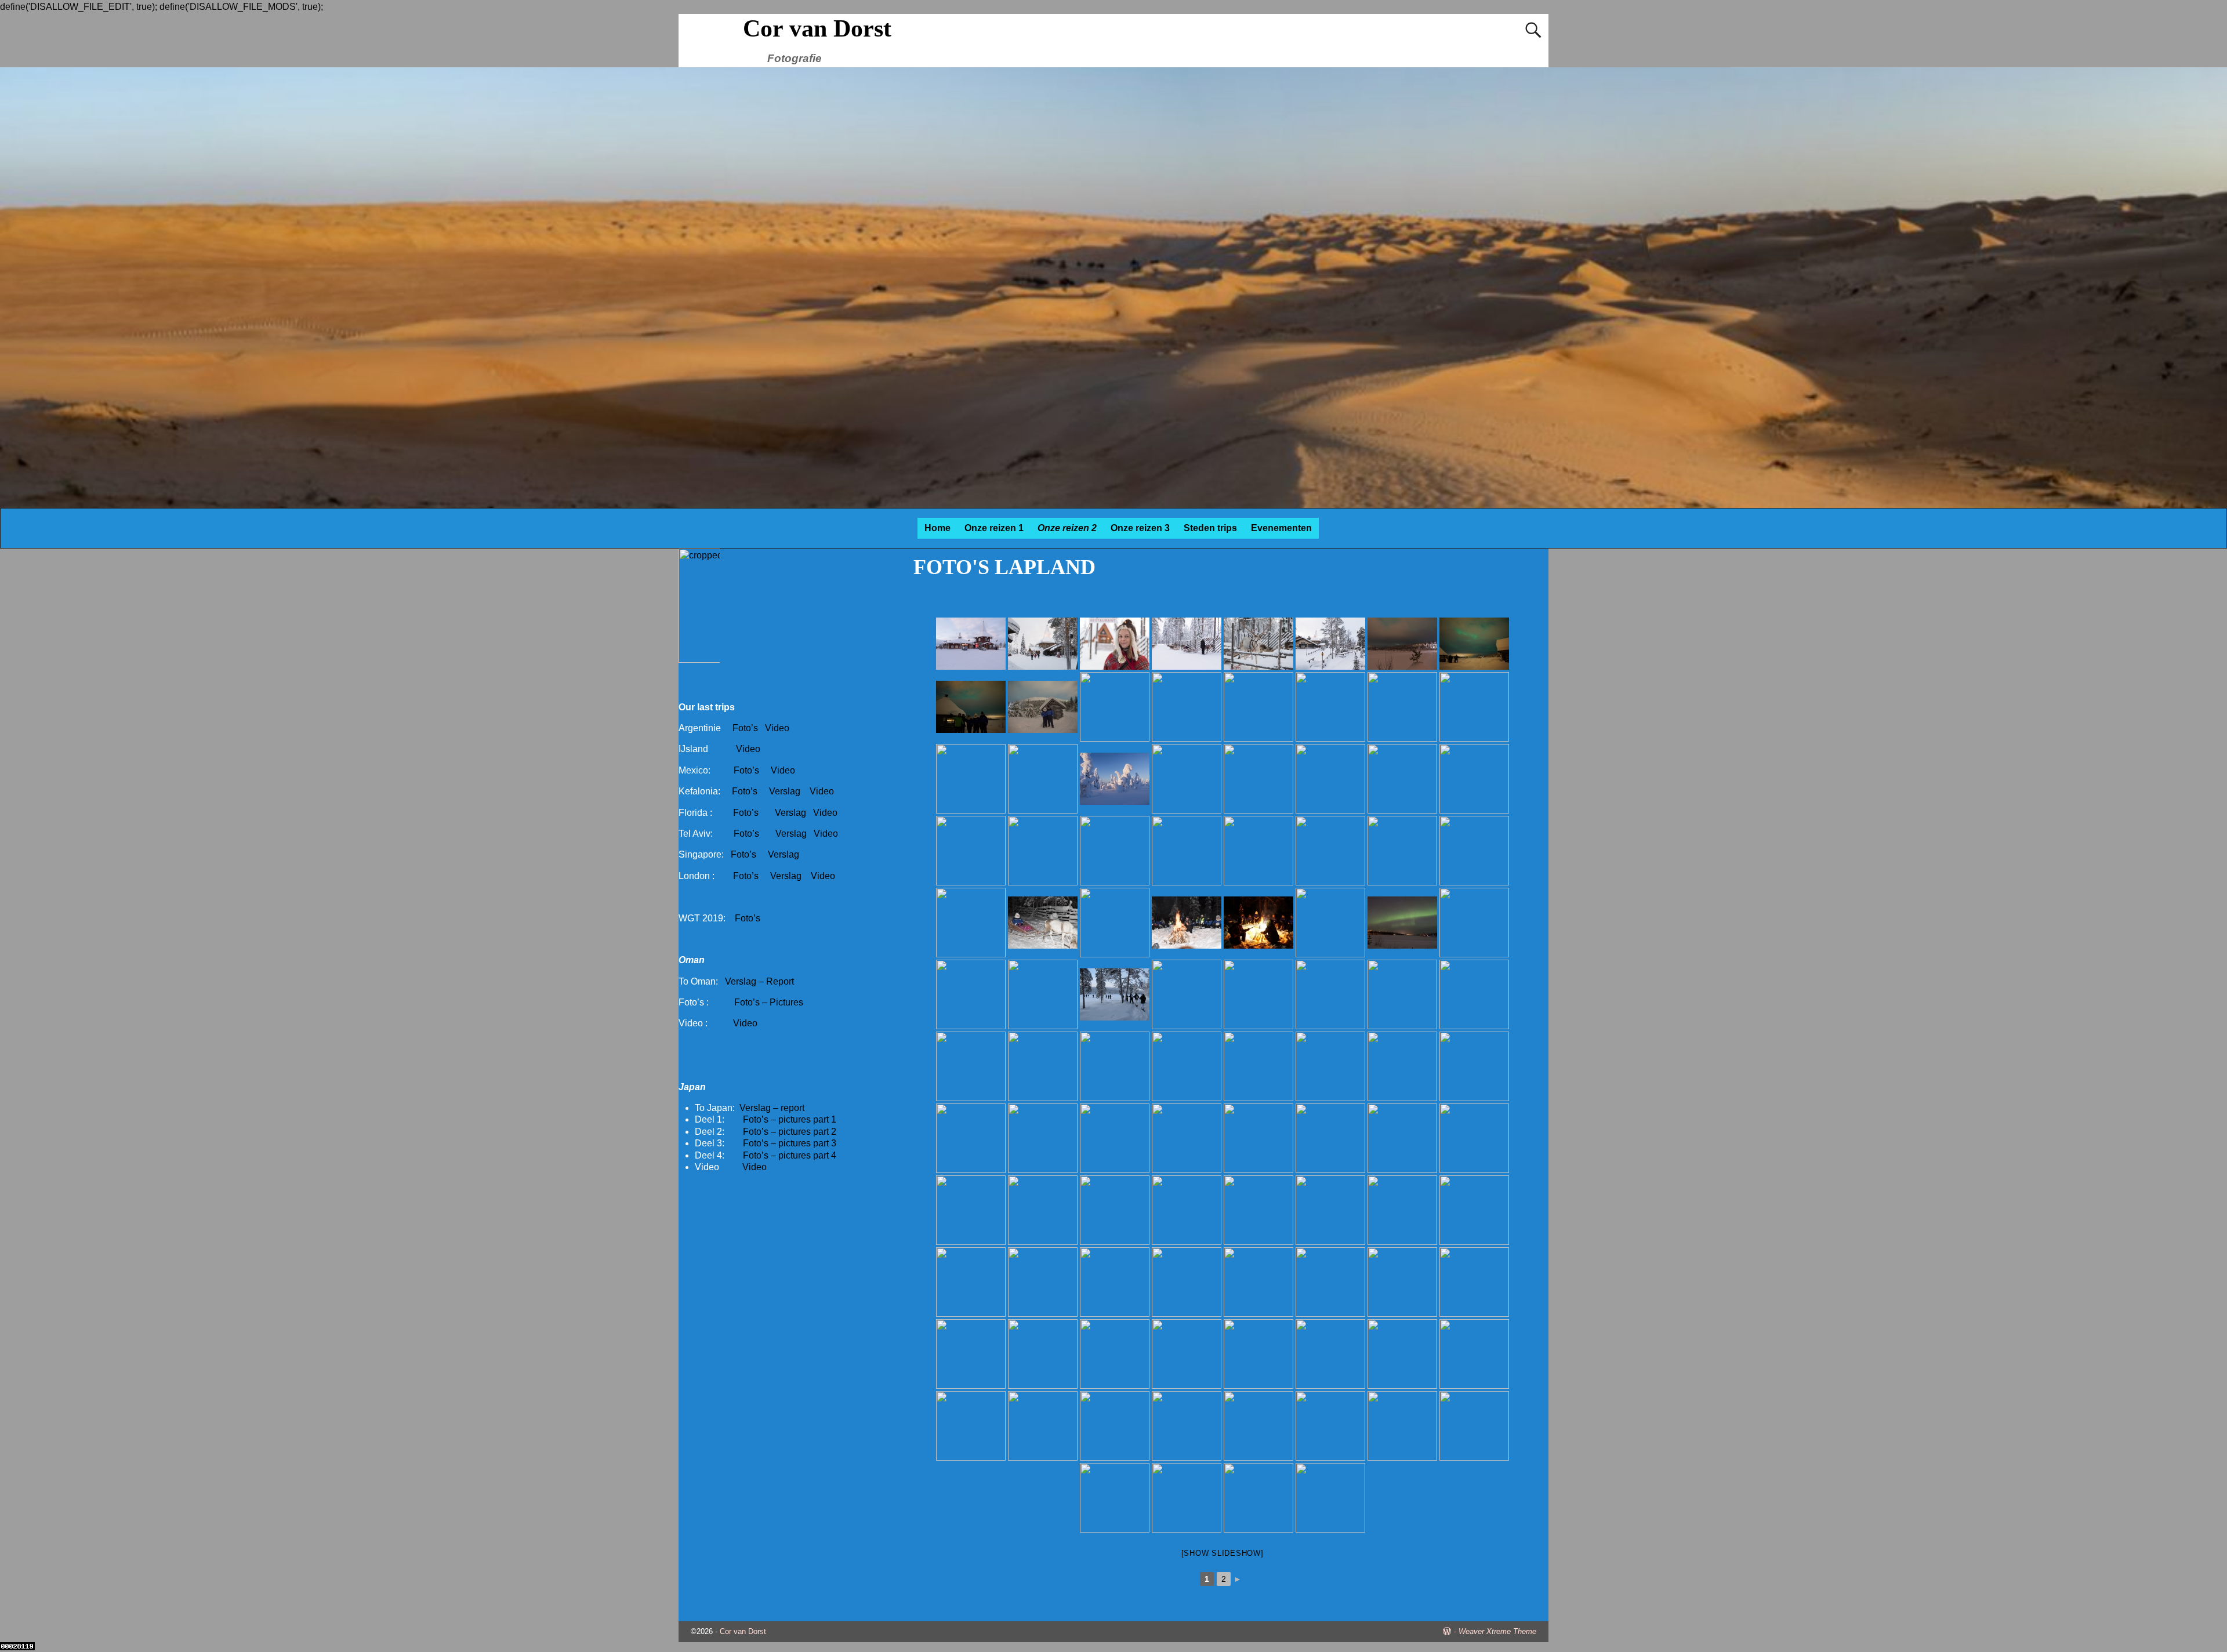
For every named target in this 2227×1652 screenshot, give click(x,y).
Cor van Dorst (817, 28)
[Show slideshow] (1223, 1553)
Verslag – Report (759, 981)
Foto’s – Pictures (769, 1002)
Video (777, 728)
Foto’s (745, 728)
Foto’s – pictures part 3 (790, 1143)
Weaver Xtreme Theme (1497, 1631)
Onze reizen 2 (1067, 528)
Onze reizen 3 (1140, 528)
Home (937, 528)
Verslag (786, 791)
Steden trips (1210, 528)
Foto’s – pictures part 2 (790, 1132)
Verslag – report (772, 1108)
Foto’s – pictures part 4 (790, 1155)
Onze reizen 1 (994, 528)
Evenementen (1281, 528)
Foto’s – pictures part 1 (790, 1119)
